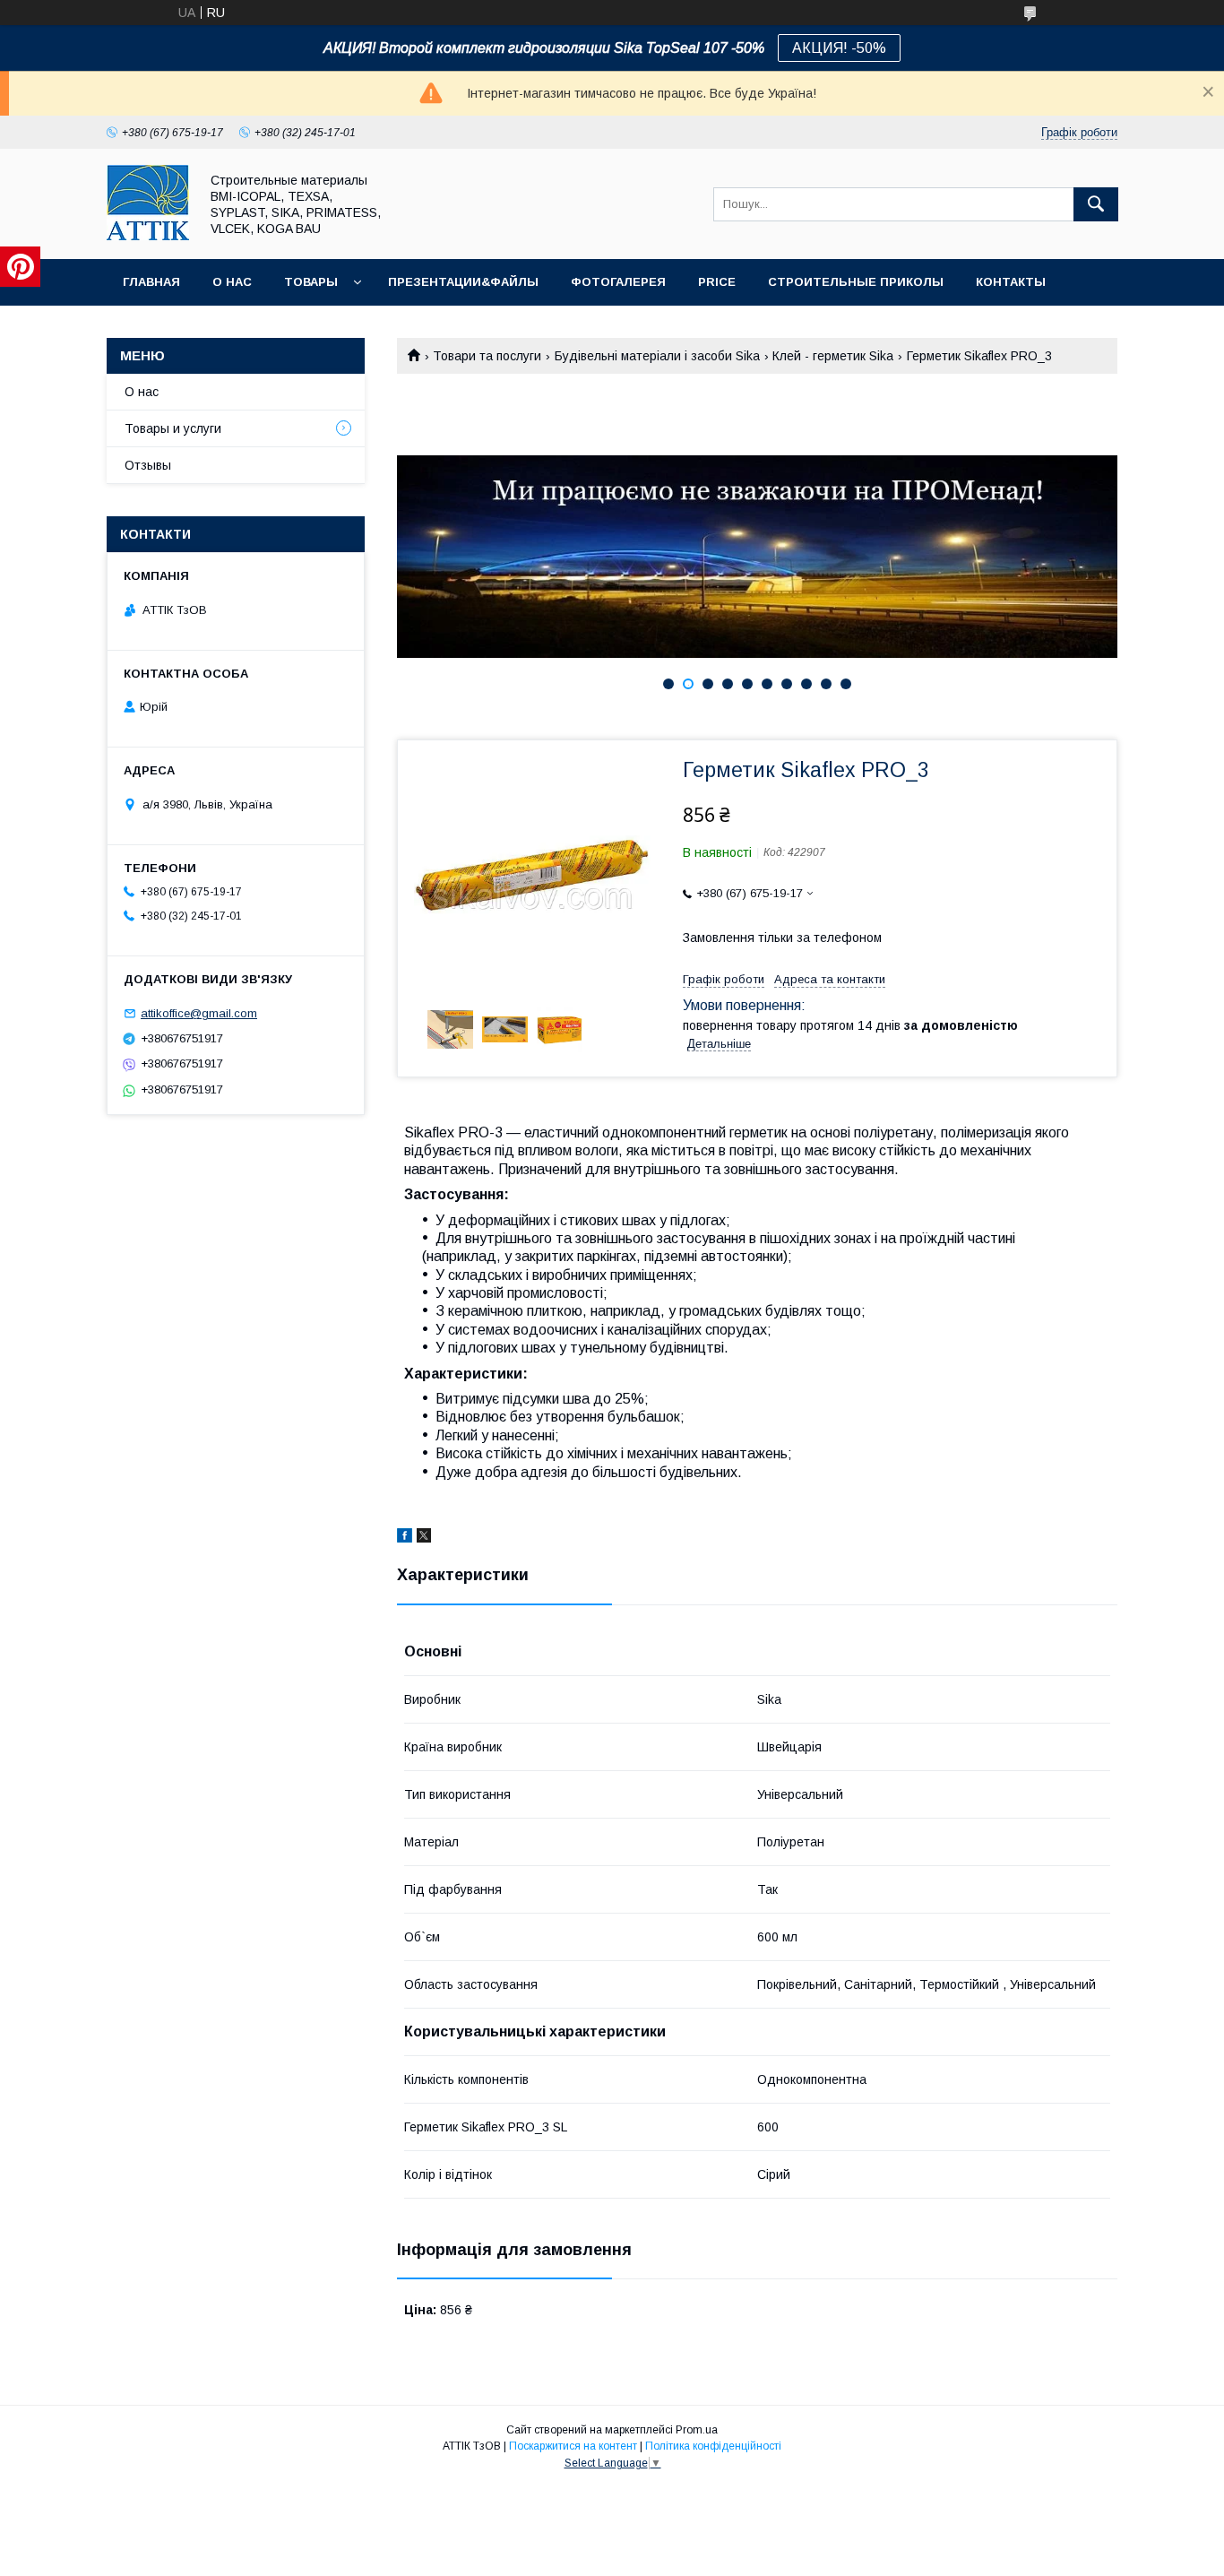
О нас (232, 282)
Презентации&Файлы (463, 282)
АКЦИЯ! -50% (839, 48)
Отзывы (148, 465)
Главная (151, 282)
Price (717, 282)
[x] (424, 1538)
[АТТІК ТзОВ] (148, 236)
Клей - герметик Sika (833, 356)
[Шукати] (1096, 204)
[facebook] (405, 1538)
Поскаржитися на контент (573, 2446)
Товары (311, 282)
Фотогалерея (618, 282)
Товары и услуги (173, 428)
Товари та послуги (487, 356)
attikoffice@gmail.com (199, 1013)
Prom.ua (697, 2430)
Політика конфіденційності (713, 2446)
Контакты (1011, 282)
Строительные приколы (856, 282)
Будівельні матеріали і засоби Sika (657, 356)
